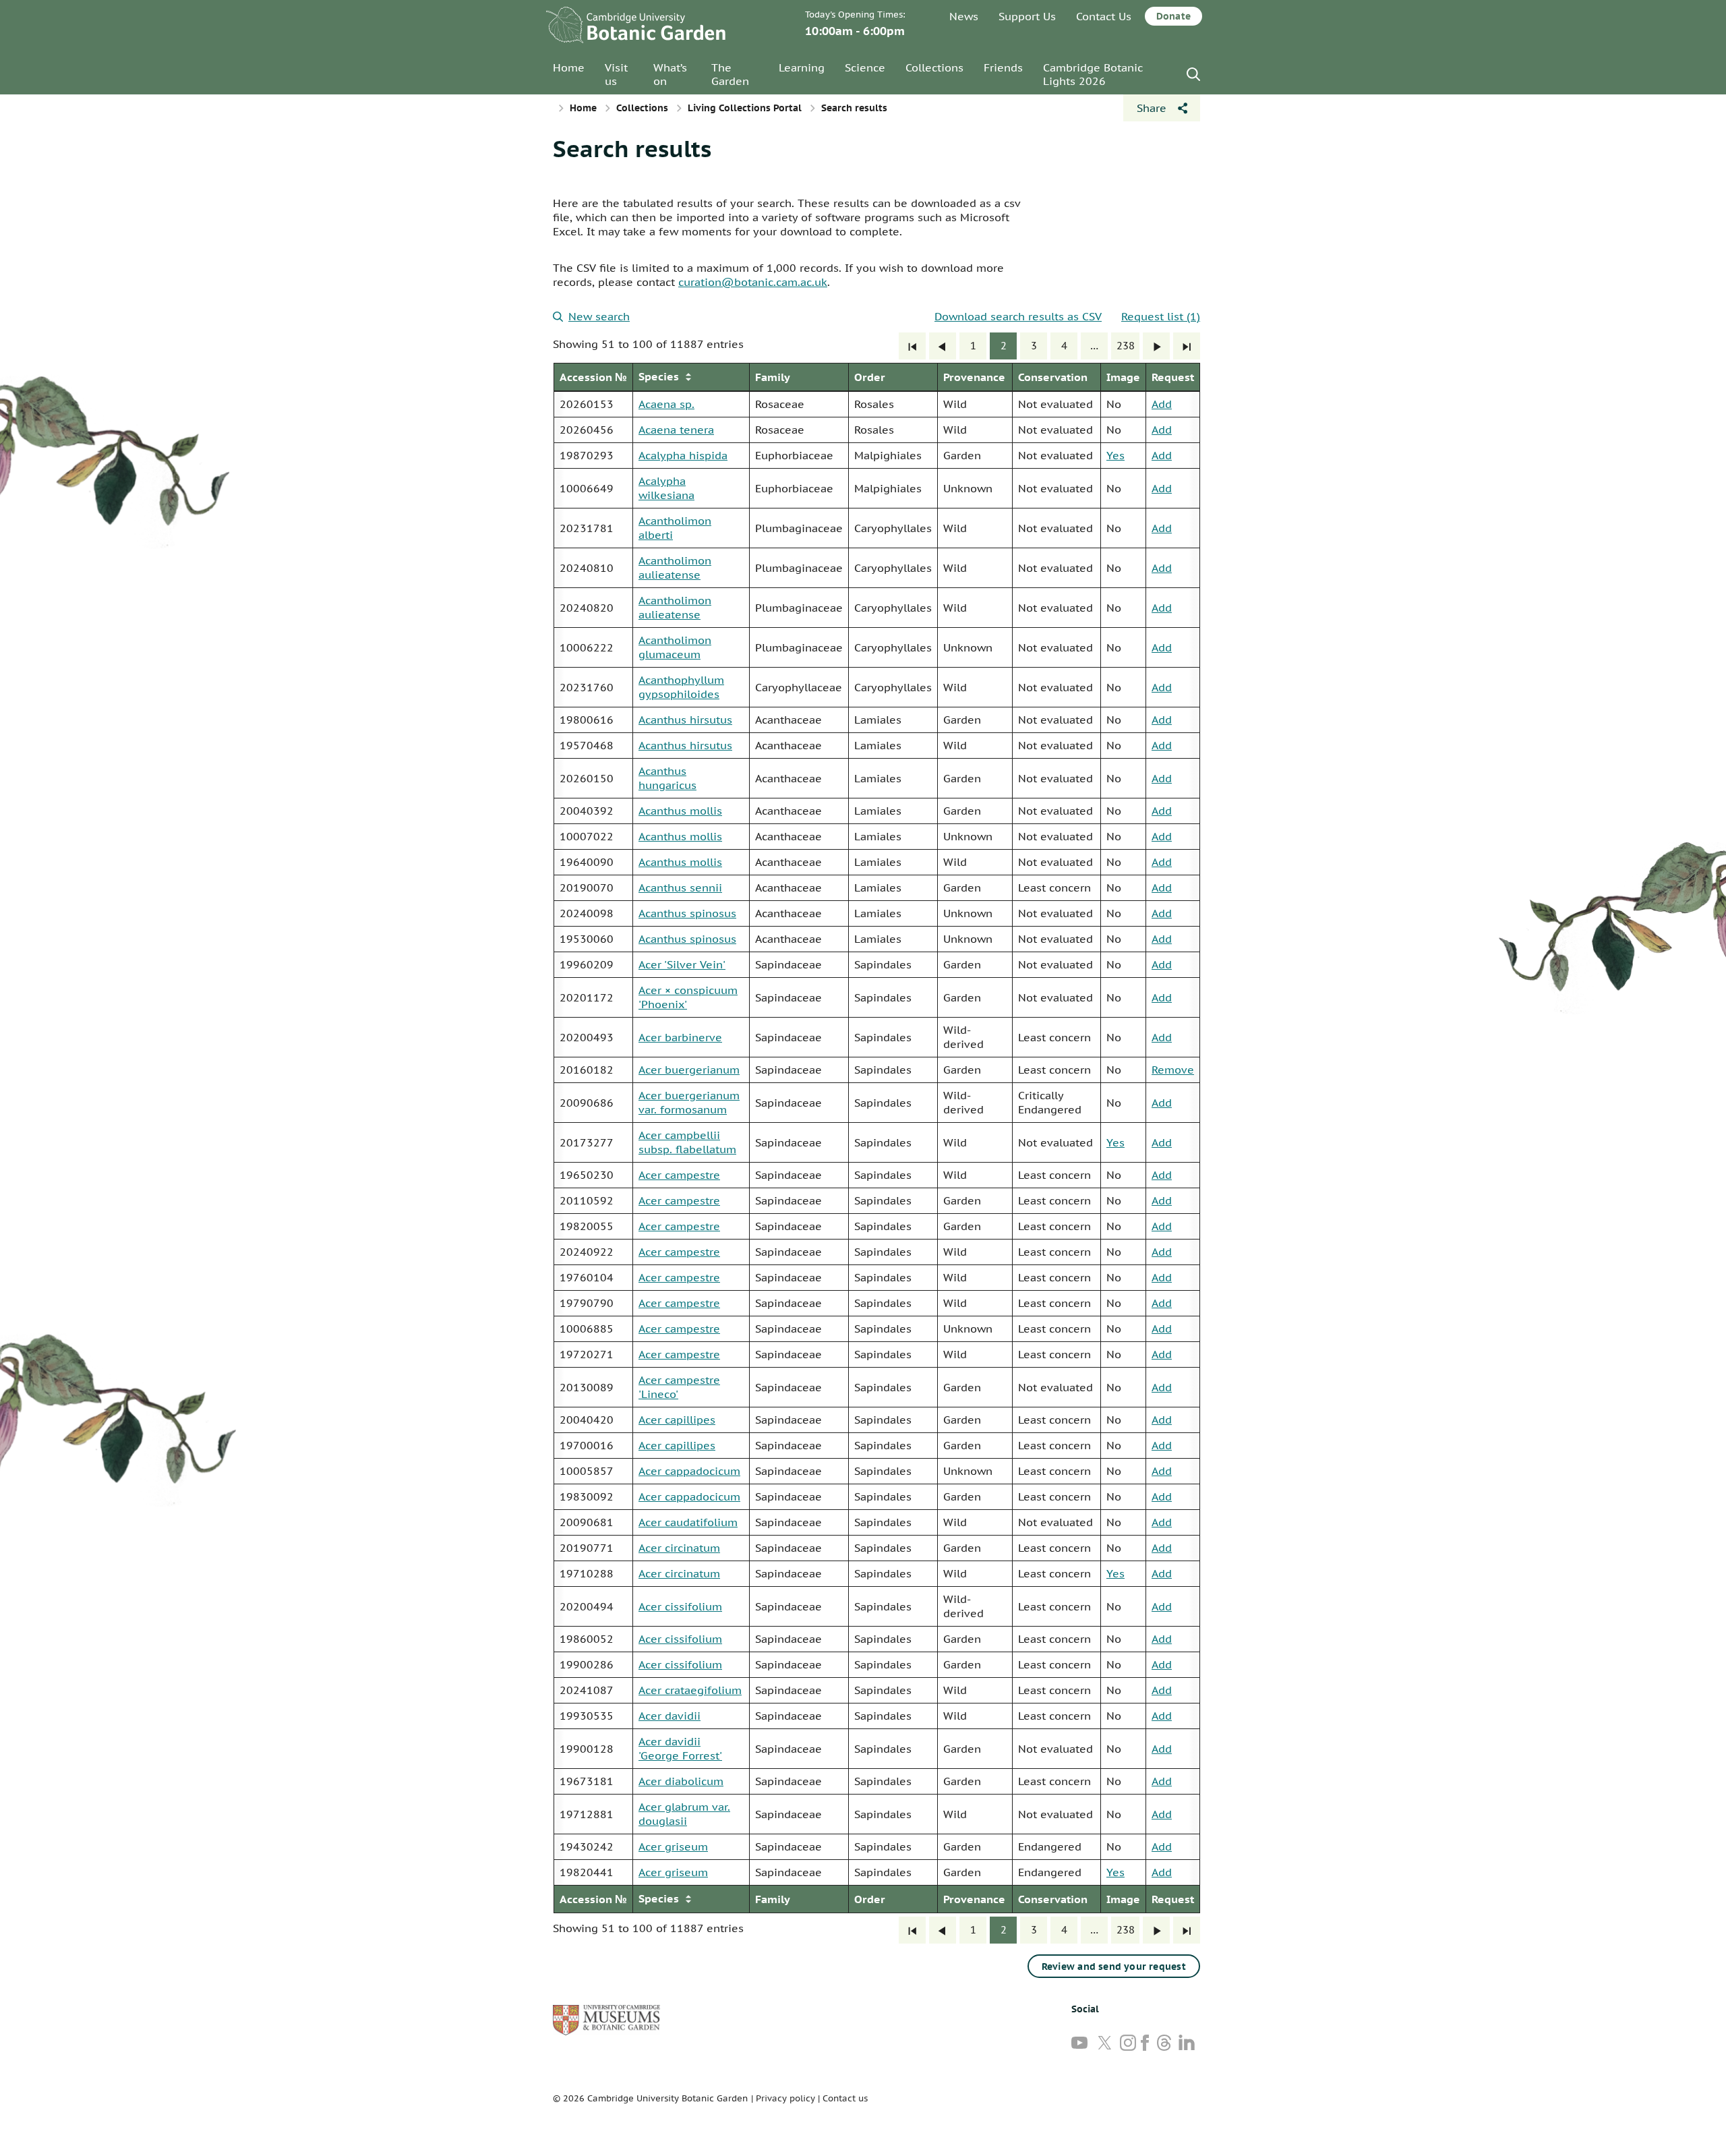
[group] (876, 1138)
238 (1126, 346)
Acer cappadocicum (689, 1471)
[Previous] (943, 346)
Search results (632, 148)
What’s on (670, 74)
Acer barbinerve (680, 1037)
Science (865, 67)
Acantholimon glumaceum (675, 647)
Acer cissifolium (680, 1606)
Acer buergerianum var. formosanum (689, 1102)
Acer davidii (669, 1716)
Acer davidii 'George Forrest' (680, 1748)
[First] (912, 346)
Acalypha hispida (683, 455)
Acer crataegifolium (690, 1690)
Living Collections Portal (745, 108)
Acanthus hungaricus (667, 778)
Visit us (616, 74)
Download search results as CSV (1018, 316)
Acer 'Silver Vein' (682, 964)
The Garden (730, 74)
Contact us (845, 2098)
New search (599, 316)
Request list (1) (1161, 316)
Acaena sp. (666, 404)
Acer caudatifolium (688, 1522)
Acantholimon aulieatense (675, 567)
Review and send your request (1114, 1966)
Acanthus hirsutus (685, 720)
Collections (934, 67)
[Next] (1156, 346)
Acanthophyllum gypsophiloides (681, 687)
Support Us (1027, 16)
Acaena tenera (676, 430)
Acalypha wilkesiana (666, 488)
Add (1162, 404)
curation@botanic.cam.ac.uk (753, 282)
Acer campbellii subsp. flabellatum (687, 1142)
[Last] (1187, 346)
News (964, 16)
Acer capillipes (677, 1420)
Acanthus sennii (680, 887)
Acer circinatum (679, 1548)
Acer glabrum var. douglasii (684, 1814)
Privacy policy (785, 2098)
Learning (802, 67)
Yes (1115, 455)
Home (569, 67)
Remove (1173, 1070)
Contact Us (1104, 16)
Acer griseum (673, 1846)
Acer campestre (679, 1175)
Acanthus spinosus (687, 913)
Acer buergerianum (689, 1070)
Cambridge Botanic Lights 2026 (1093, 74)
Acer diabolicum (681, 1781)
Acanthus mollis (680, 811)
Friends (1003, 67)
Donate (1173, 16)
